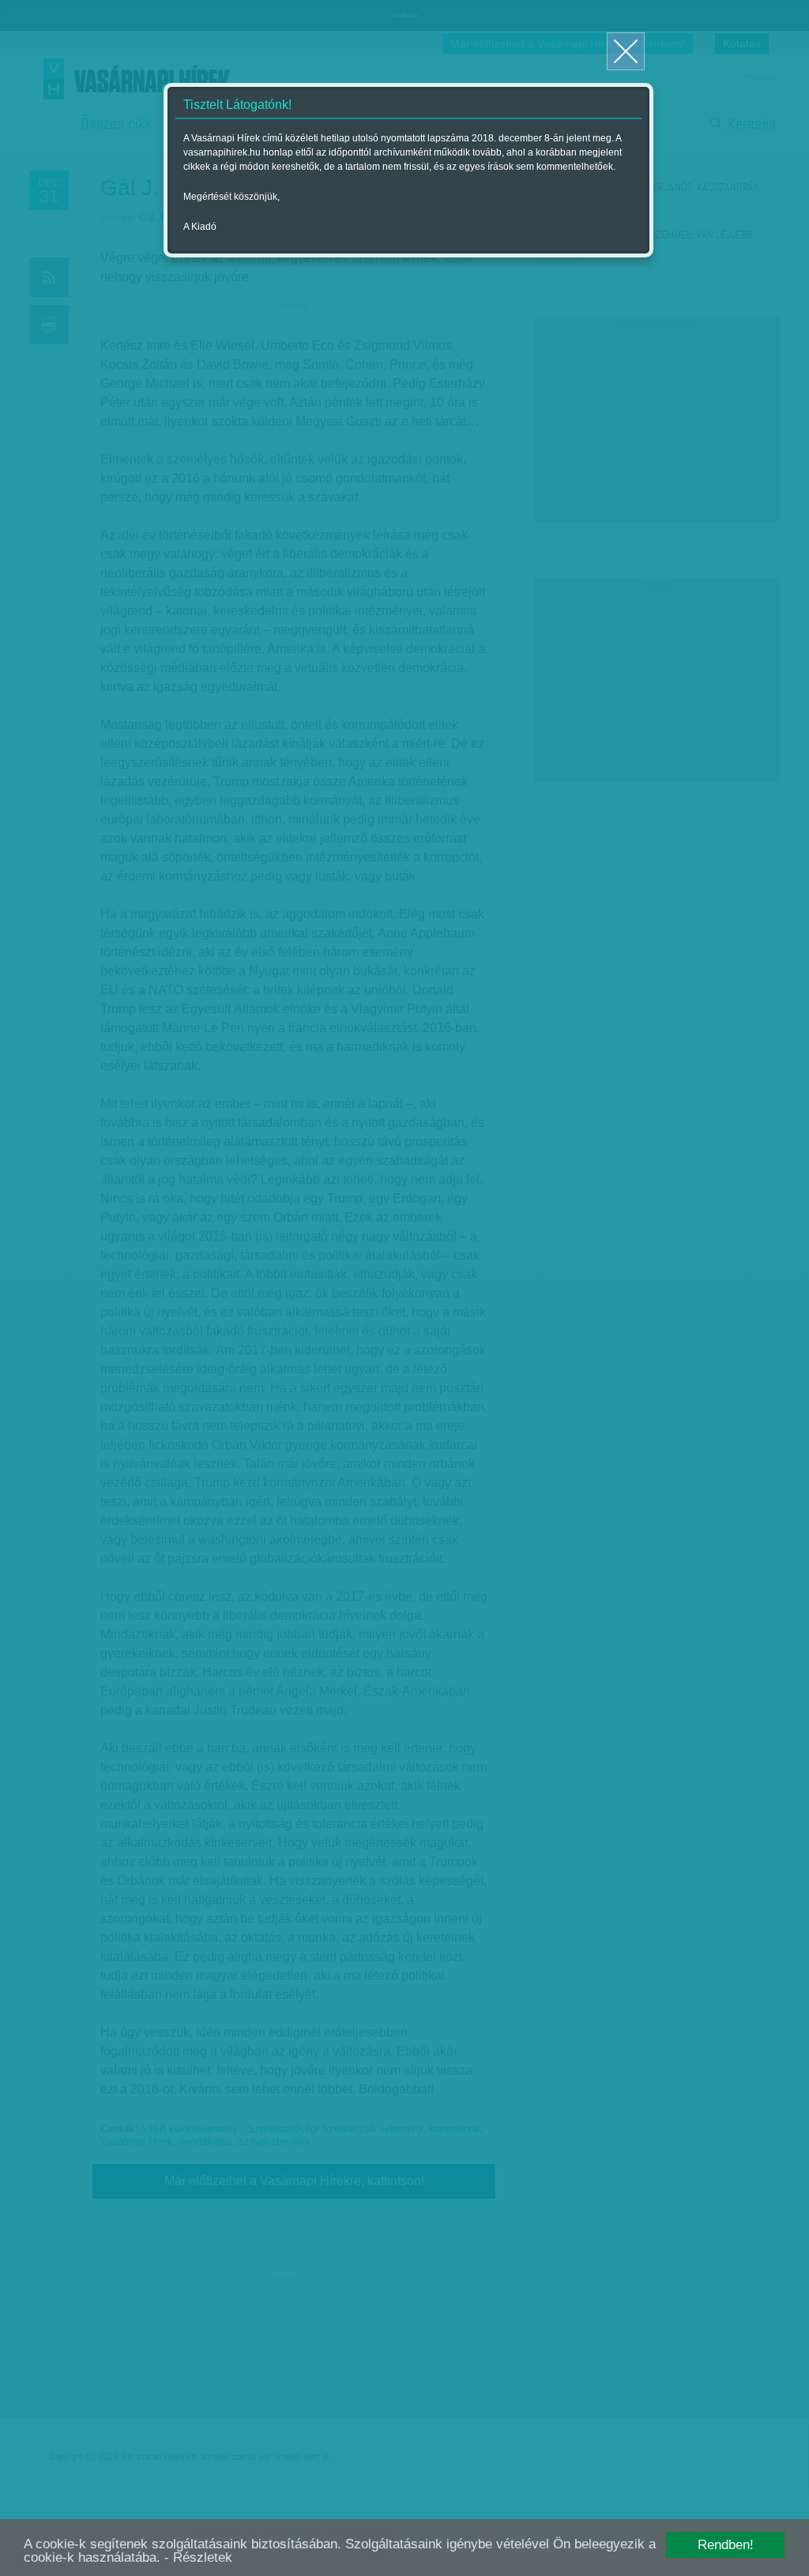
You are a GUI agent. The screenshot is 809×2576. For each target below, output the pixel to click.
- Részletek (198, 2557)
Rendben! (726, 2545)
